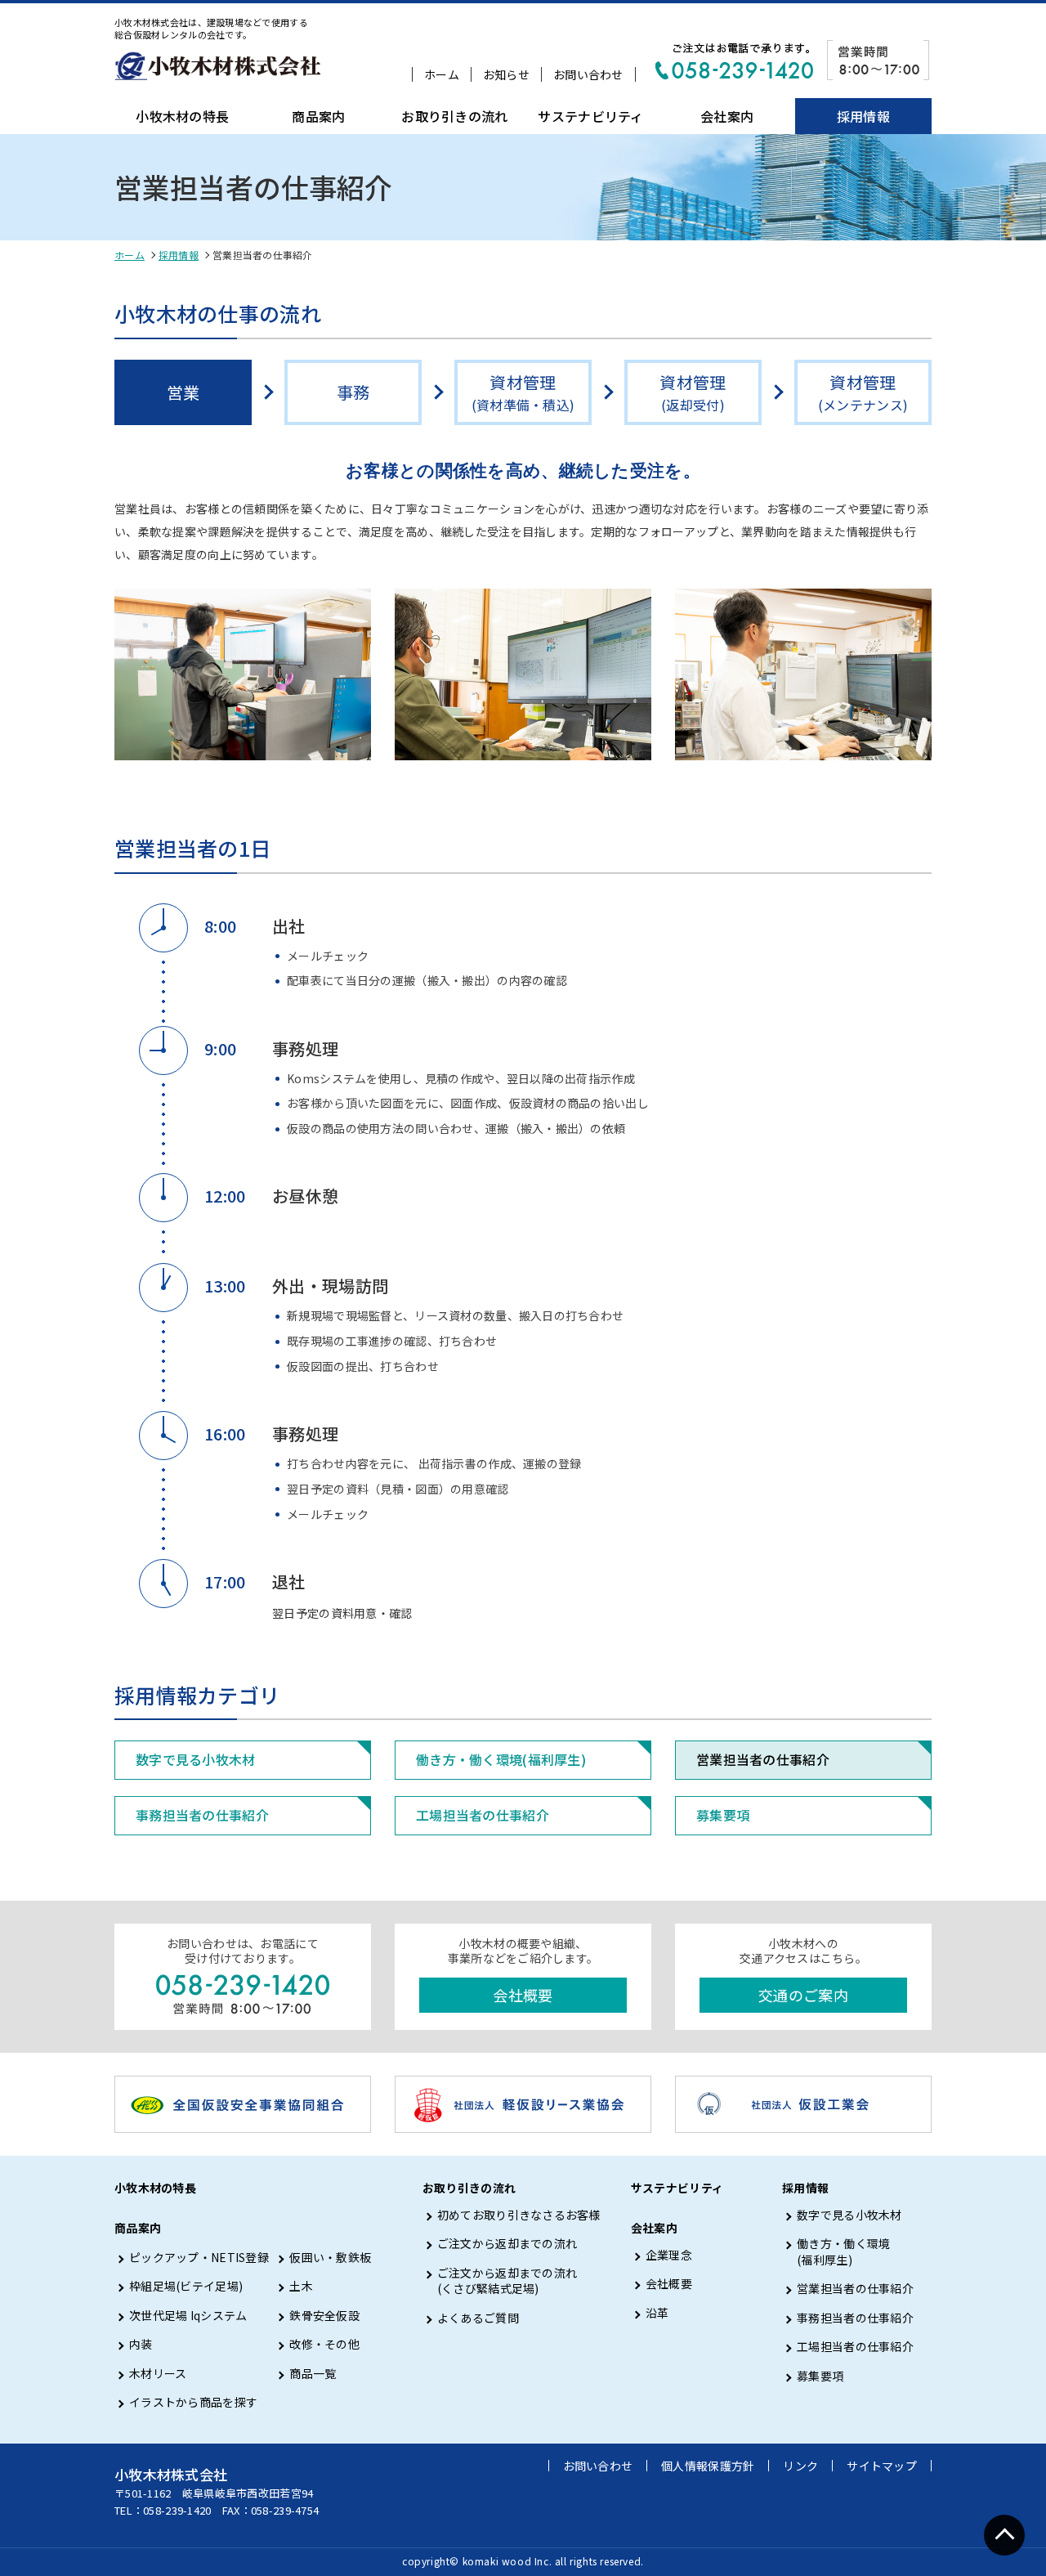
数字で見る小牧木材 (196, 1759)
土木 (301, 2286)
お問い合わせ (588, 74)
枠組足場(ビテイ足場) (186, 2286)
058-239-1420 (177, 2510)
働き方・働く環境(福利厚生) (501, 1759)
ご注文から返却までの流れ (507, 2244)
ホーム (442, 74)
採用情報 (863, 116)
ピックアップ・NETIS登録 (199, 2258)
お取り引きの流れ (454, 116)
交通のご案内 (803, 1995)
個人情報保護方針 (708, 2466)
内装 (141, 2344)
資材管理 (523, 392)
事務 (353, 392)
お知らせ (506, 74)
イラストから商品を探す (193, 2402)
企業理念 (669, 2255)
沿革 (657, 2313)
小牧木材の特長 (182, 116)
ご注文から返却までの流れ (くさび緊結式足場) (507, 2281)
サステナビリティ (590, 116)
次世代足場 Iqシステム (188, 2316)
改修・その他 (324, 2344)
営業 (183, 392)
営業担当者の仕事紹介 (763, 1759)
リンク (800, 2466)
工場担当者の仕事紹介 (483, 1815)
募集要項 (723, 1815)
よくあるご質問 (478, 2318)
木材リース (158, 2374)
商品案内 (318, 116)
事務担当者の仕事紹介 (202, 1815)
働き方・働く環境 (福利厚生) (843, 2252)
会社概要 (523, 1995)
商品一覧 (313, 2374)
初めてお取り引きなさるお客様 (519, 2215)
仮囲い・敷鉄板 (330, 2258)
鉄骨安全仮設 (324, 2316)
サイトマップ (882, 2466)
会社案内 (727, 116)
